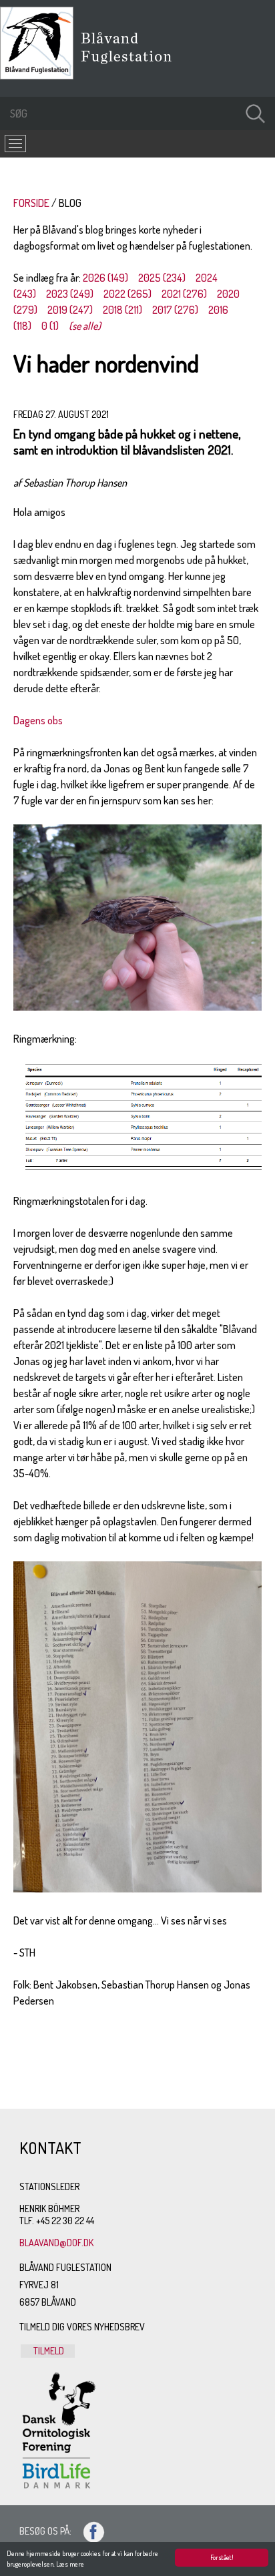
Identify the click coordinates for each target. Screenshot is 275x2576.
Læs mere (70, 2564)
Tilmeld (48, 2351)
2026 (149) (105, 278)
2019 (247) (70, 310)
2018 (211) (122, 310)
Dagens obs (38, 720)
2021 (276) (184, 294)
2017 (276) (175, 310)
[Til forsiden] (40, 75)
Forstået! (222, 2557)
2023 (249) (70, 294)
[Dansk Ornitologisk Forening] (133, 66)
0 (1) (50, 326)
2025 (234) (162, 278)
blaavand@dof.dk (56, 2243)
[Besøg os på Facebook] (88, 2531)
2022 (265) (127, 294)
